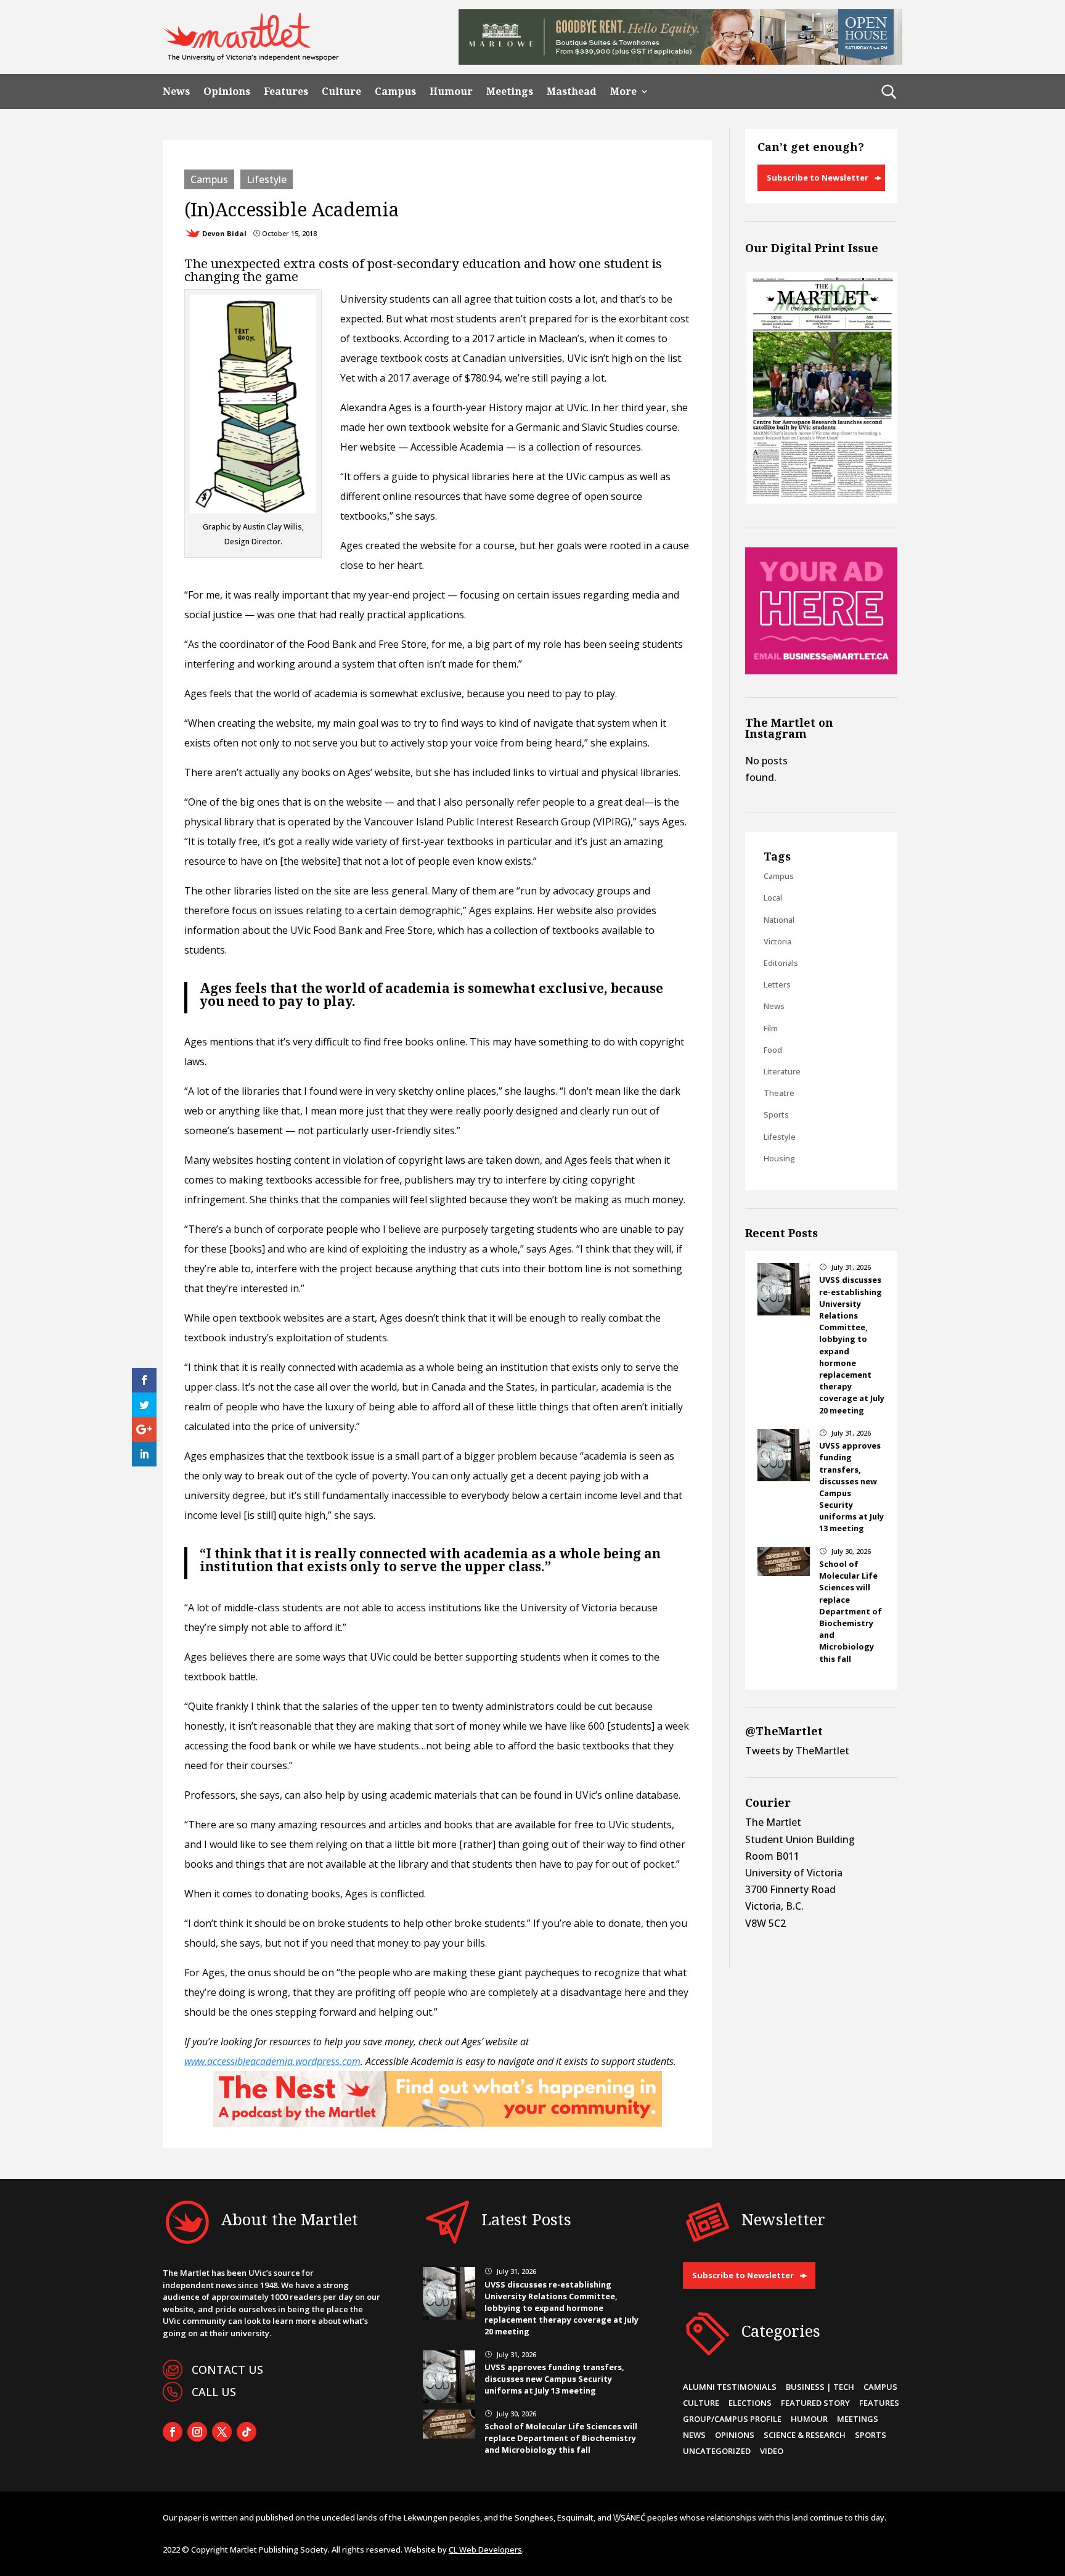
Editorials (781, 963)
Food (773, 1050)
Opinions (227, 92)
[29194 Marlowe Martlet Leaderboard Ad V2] (680, 61)
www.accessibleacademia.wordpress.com (272, 2061)
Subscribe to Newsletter (818, 178)
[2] (438, 2123)
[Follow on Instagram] (197, 2432)
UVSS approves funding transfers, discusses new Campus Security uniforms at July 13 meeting (554, 2379)
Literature (782, 1071)
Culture (341, 92)
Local (773, 898)
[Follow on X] (222, 2432)
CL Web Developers (485, 2549)
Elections (750, 2403)
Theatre (779, 1093)
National (779, 920)
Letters (777, 984)
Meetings (510, 92)
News (176, 92)
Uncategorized (717, 2451)
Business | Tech (820, 2387)
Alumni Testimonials (730, 2387)
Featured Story (815, 2403)
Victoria (777, 941)
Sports (776, 1114)
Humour (451, 92)
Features (286, 92)
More (623, 92)
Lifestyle (267, 179)
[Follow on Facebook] (173, 2432)
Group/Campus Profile (732, 2419)
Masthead (572, 92)
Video (772, 2451)
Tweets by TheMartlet (797, 1751)
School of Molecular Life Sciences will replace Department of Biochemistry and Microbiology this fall (851, 1611)
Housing (779, 1158)
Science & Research (805, 2435)
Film (771, 1028)
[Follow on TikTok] (247, 2432)
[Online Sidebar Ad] (821, 671)
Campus (395, 92)
